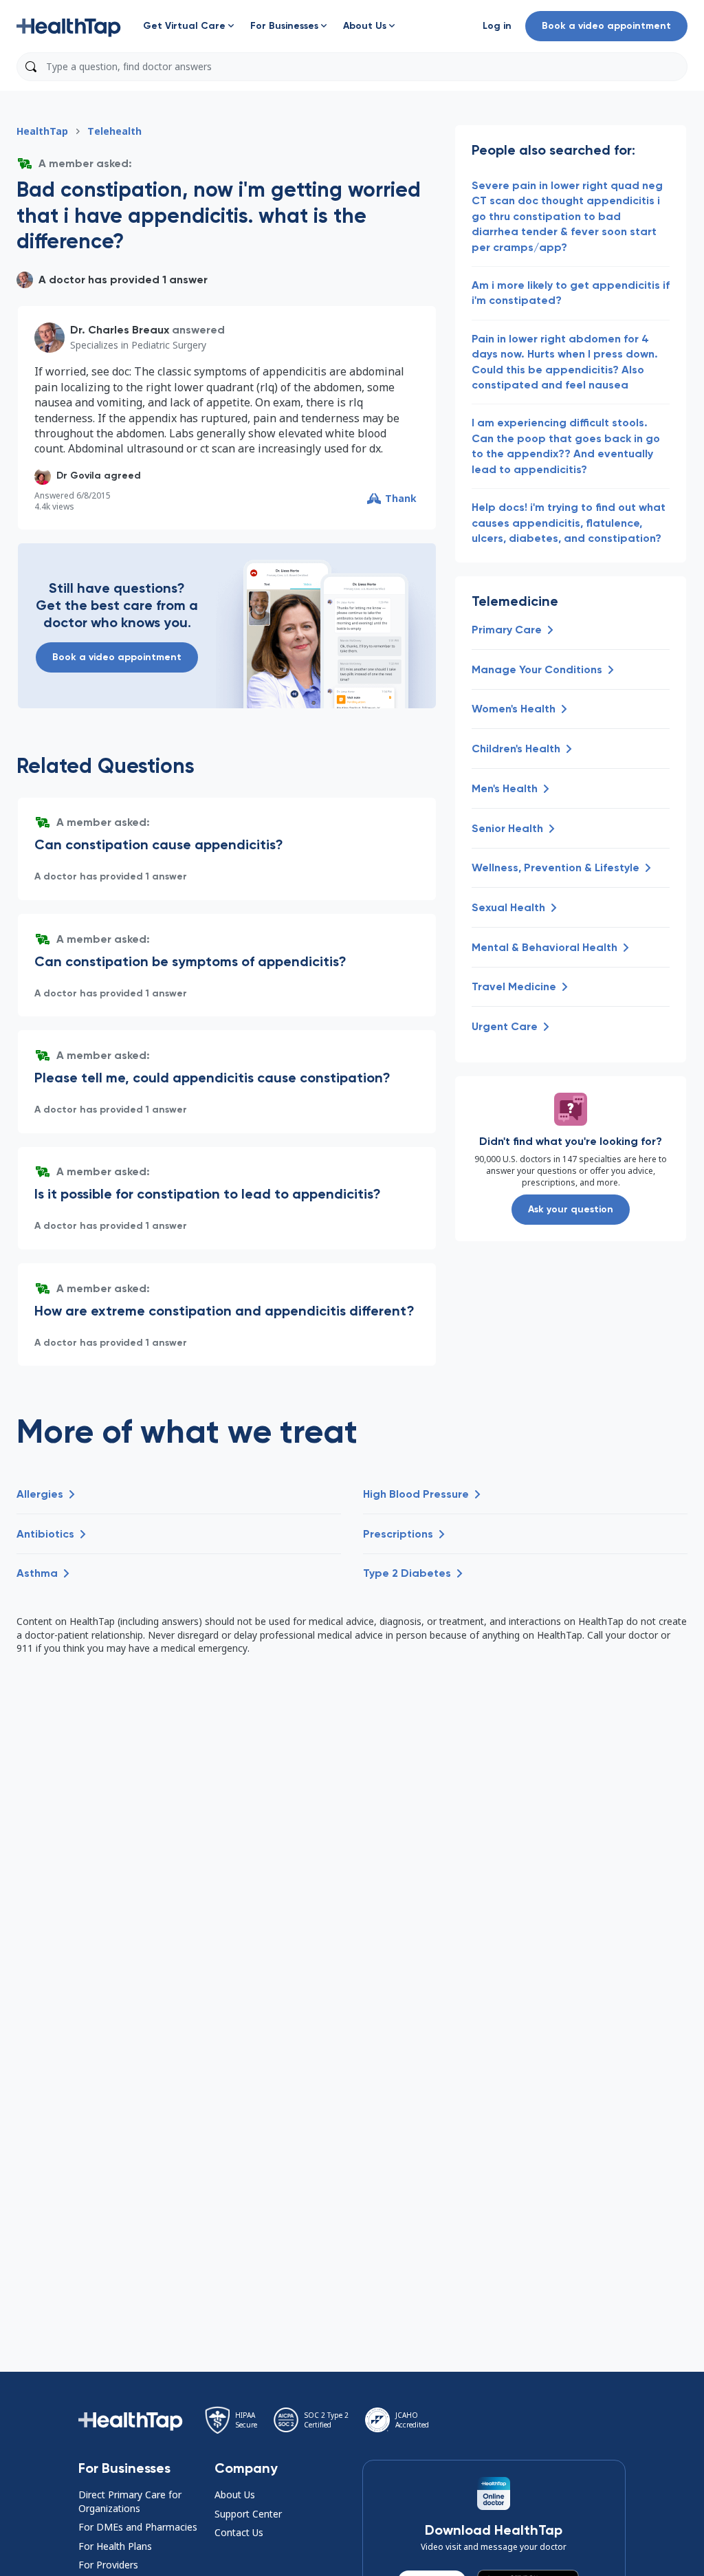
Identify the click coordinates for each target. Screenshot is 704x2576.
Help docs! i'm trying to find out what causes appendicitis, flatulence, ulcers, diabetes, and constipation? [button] (569, 523)
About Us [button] (235, 2495)
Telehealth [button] (114, 131)
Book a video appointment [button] (606, 26)
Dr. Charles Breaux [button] (120, 330)
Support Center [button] (248, 2514)
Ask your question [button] (571, 1209)
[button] (69, 26)
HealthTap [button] (42, 131)
